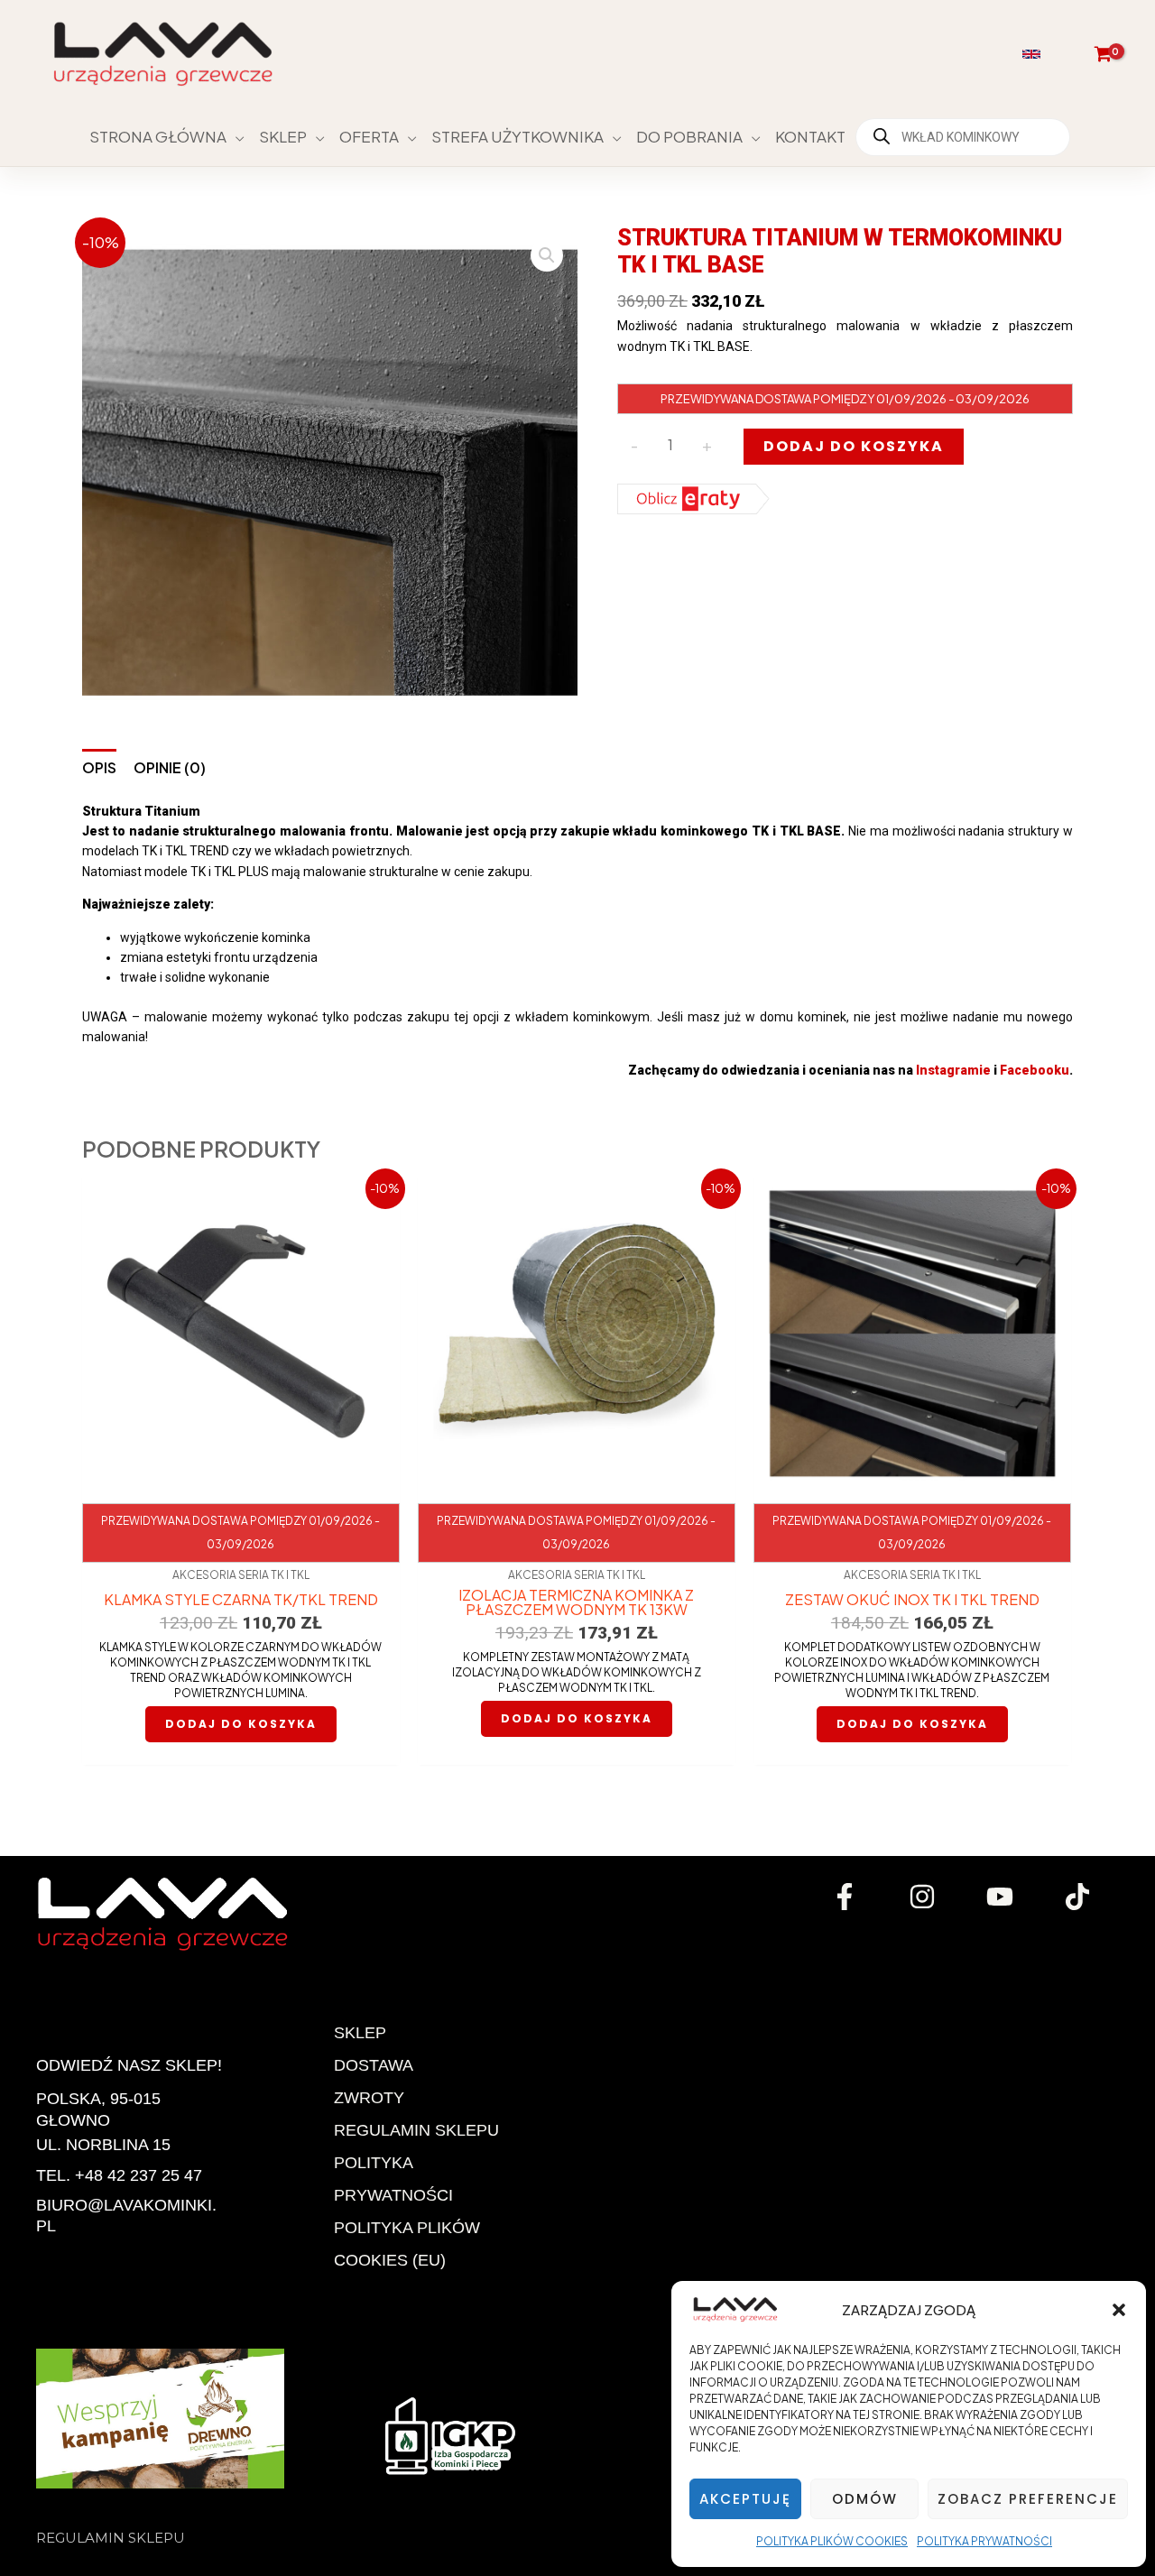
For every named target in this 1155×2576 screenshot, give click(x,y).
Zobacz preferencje (1028, 2499)
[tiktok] (1080, 1897)
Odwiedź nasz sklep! (129, 2065)
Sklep (360, 2033)
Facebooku (1035, 1070)
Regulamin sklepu (111, 2538)
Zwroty (369, 2098)
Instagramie (953, 1070)
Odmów (865, 2499)
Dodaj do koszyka (854, 446)
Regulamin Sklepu (416, 2130)
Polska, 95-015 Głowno (98, 2109)
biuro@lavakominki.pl (126, 2216)
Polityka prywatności (984, 2541)
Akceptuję (745, 2499)
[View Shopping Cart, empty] (1103, 54)
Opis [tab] (99, 767)
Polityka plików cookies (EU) (407, 2244)
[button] (1119, 2310)
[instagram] (925, 1897)
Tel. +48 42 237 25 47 (119, 2175)
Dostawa (374, 2065)
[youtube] (1003, 1897)
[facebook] (847, 1897)
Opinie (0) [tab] (170, 767)
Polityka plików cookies (832, 2541)
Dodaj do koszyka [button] (241, 1724)
